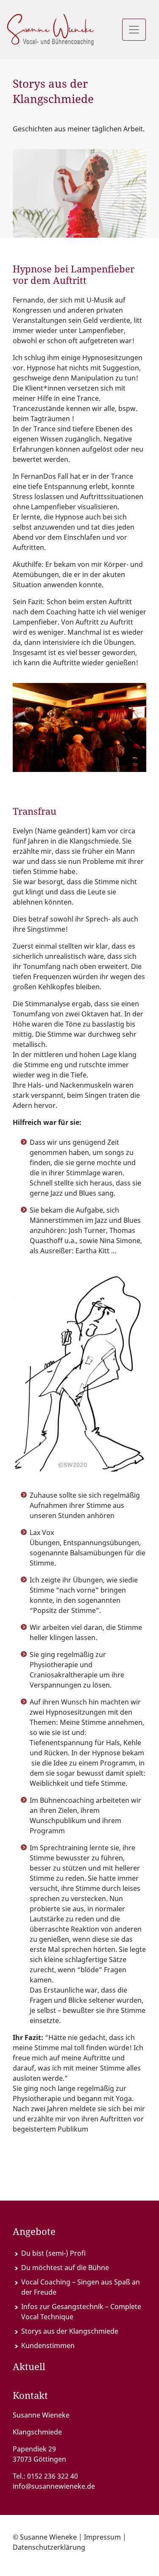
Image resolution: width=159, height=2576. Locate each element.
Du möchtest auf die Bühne (65, 2268)
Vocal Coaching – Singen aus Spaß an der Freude (81, 2287)
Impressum (102, 2537)
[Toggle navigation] (134, 30)
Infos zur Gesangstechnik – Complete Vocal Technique (81, 2312)
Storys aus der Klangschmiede (70, 2331)
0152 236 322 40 (53, 2476)
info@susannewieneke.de (54, 2486)
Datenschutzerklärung (49, 2547)
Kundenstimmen (48, 2346)
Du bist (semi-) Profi (53, 2253)
